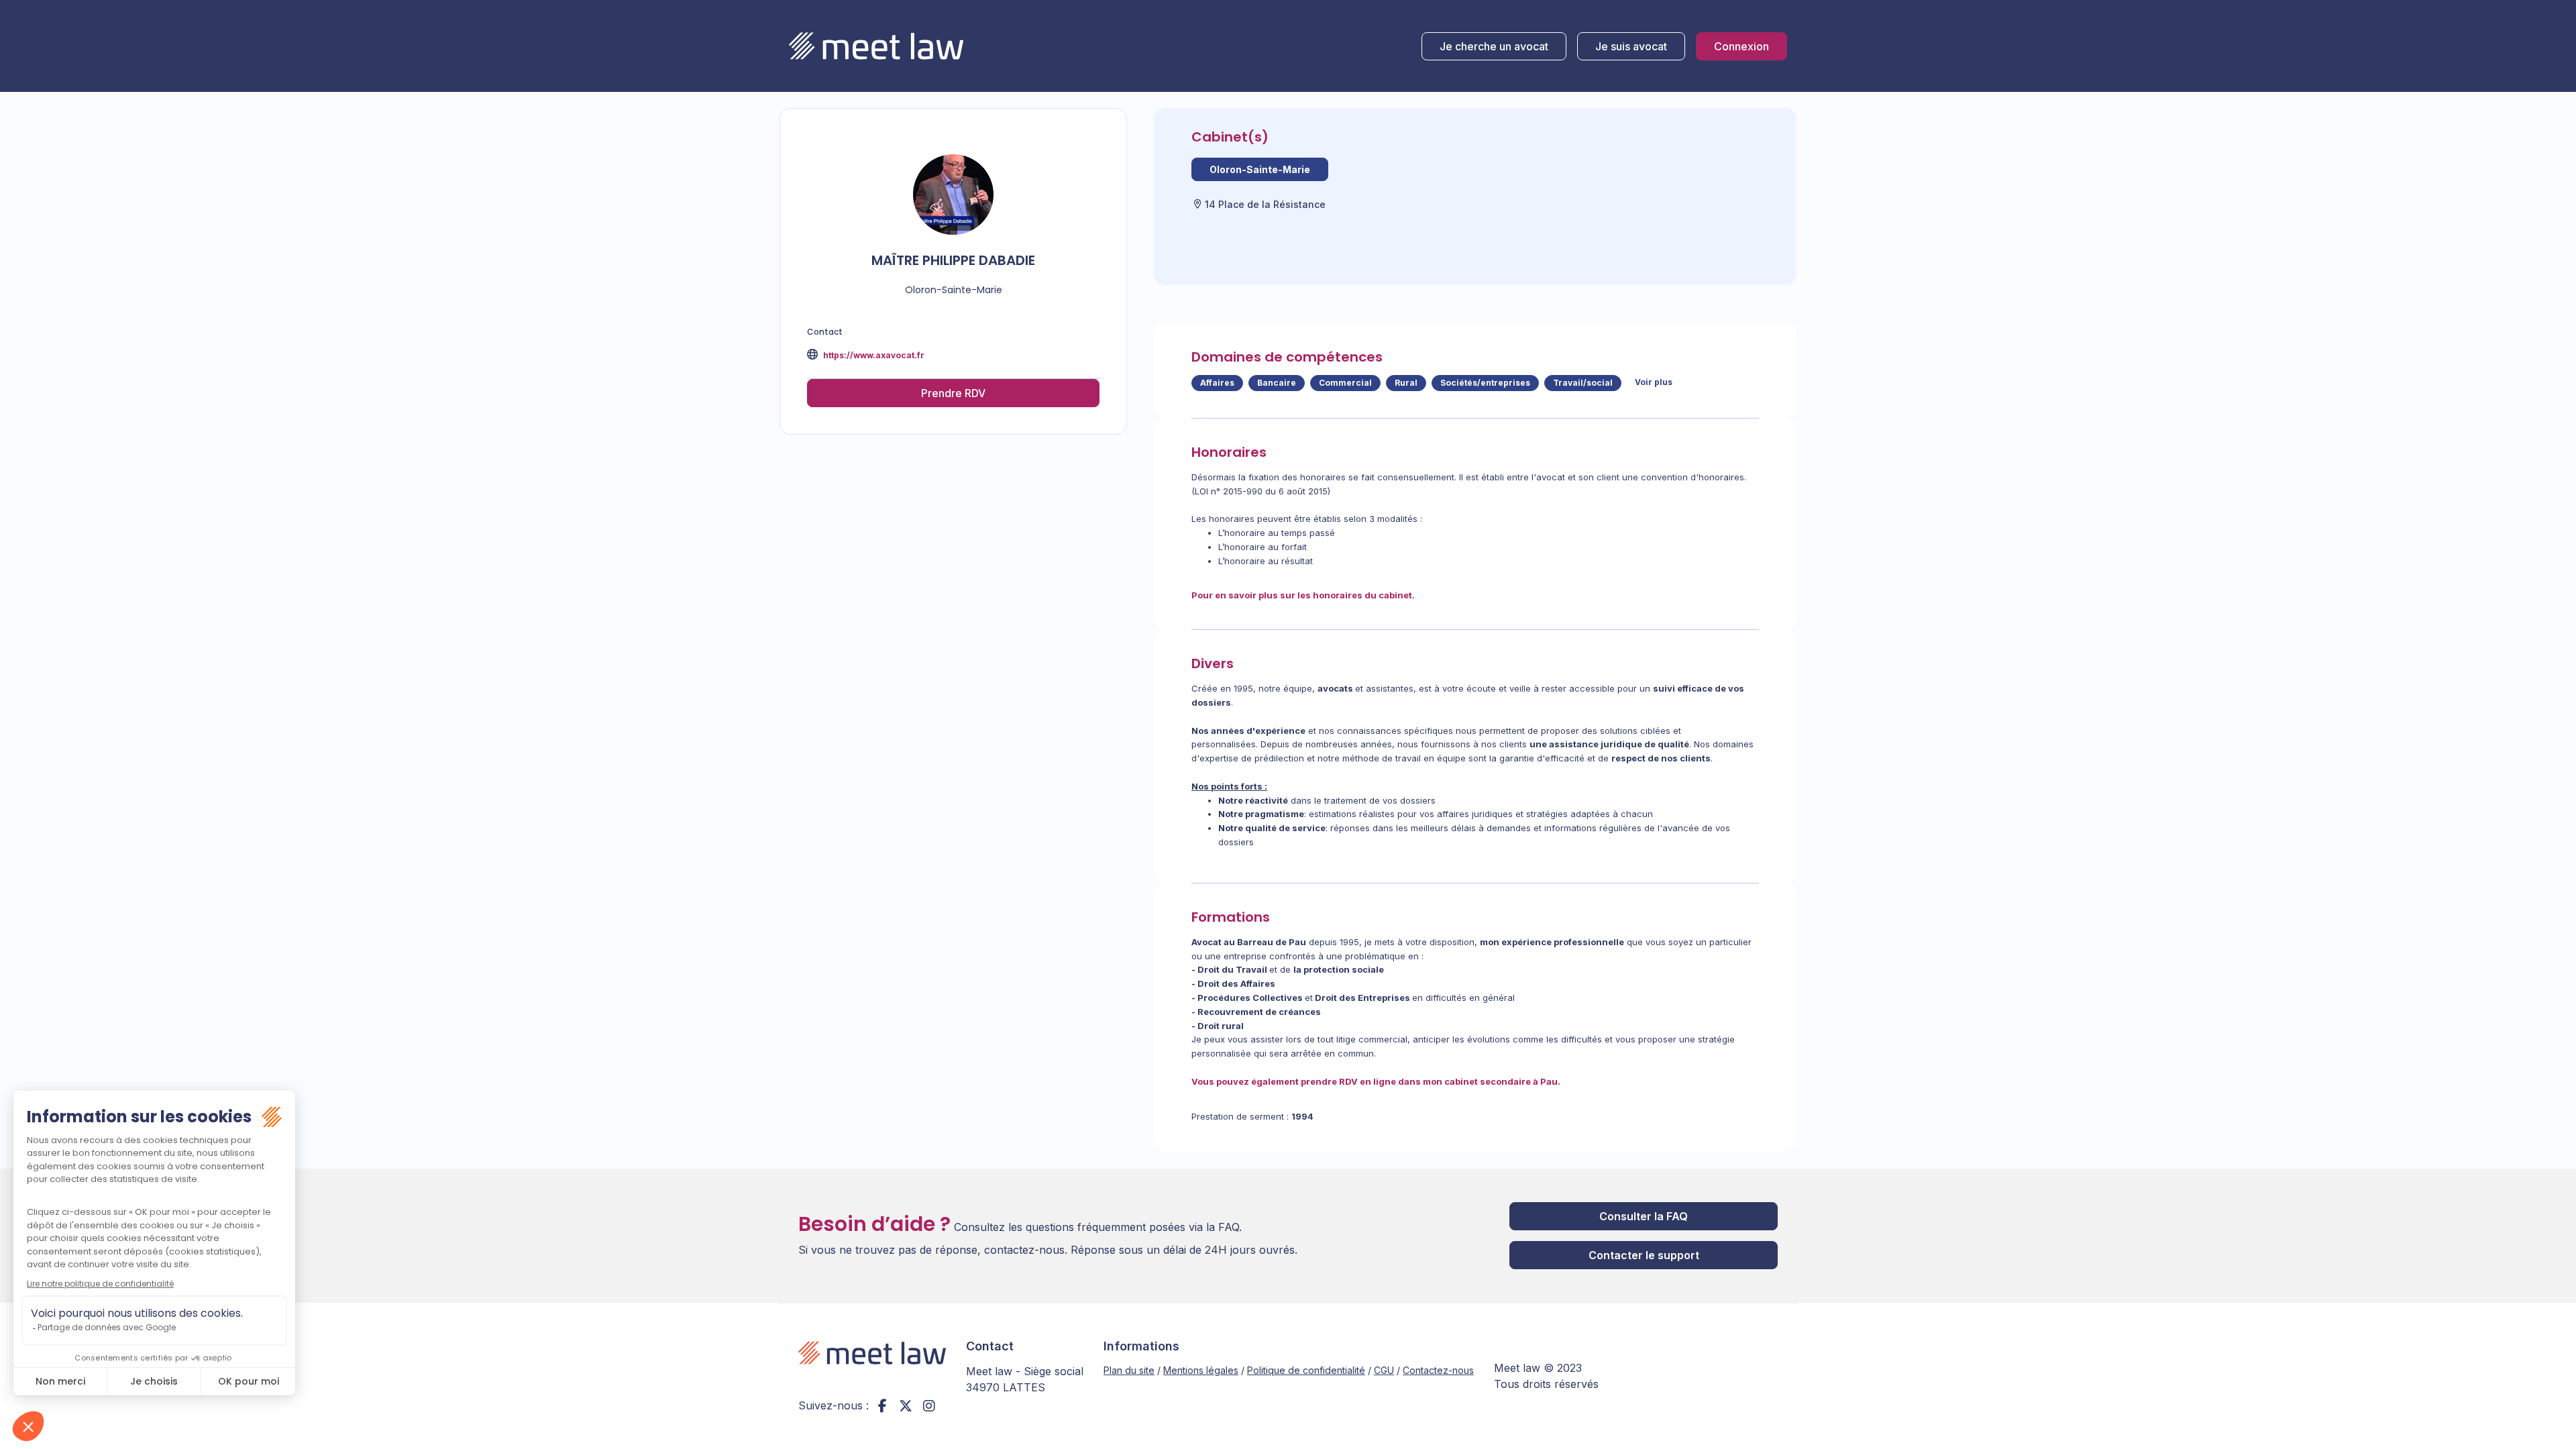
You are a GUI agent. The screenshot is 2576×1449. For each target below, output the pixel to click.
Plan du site (1129, 1370)
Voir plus (1654, 382)
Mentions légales (1201, 1370)
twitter (906, 1405)
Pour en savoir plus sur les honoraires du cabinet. (1303, 595)
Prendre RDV (953, 393)
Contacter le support (1644, 1255)
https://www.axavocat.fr (873, 355)
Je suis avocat (1631, 46)
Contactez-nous (1438, 1370)
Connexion (1741, 46)
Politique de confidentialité (1306, 1370)
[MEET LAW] (876, 46)
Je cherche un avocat (1494, 46)
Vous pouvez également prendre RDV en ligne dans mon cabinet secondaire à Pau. (1376, 1081)
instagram (929, 1405)
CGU (1384, 1370)
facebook (882, 1405)
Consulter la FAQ (1644, 1216)
